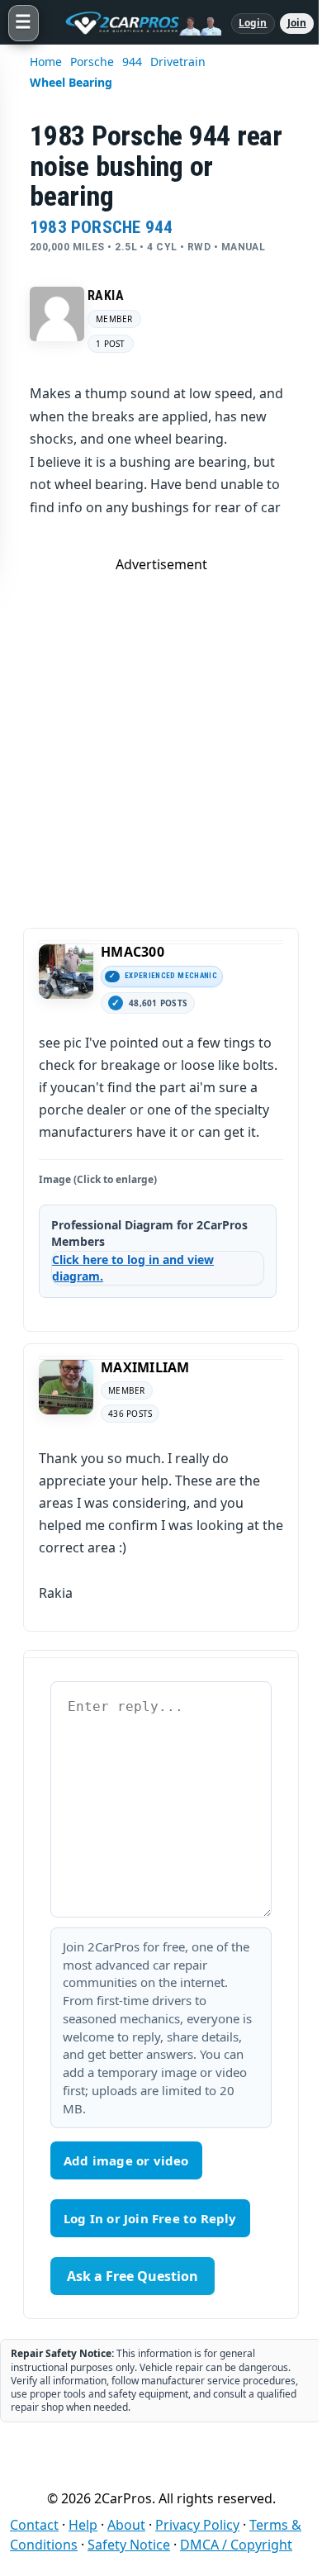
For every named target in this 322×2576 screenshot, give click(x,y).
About (126, 2525)
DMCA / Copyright (236, 2545)
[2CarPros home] (135, 23)
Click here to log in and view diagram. (133, 1268)
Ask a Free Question (133, 2276)
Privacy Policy (197, 2525)
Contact (34, 2525)
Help (83, 2525)
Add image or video (126, 2160)
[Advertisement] (161, 734)
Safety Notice (129, 2545)
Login (253, 23)
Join (297, 23)
